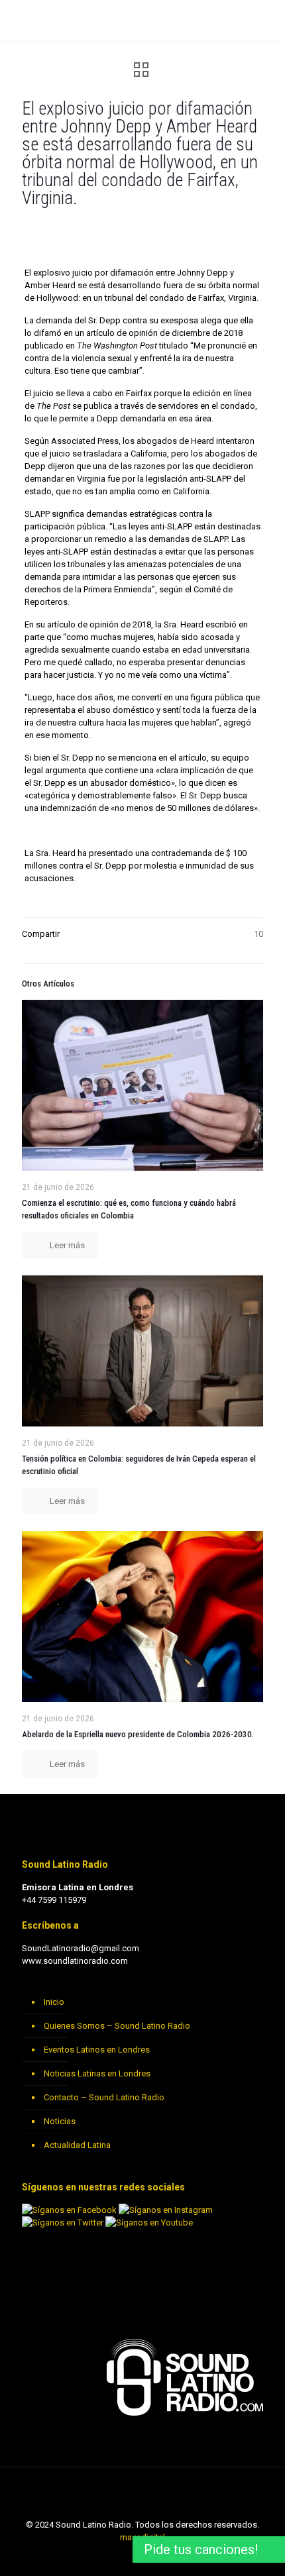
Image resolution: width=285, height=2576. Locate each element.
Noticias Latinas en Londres (97, 2073)
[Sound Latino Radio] (44, 20)
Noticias (60, 2121)
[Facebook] (125, 2556)
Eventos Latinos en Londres (97, 2050)
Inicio (54, 2002)
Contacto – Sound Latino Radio (104, 2097)
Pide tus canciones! (201, 2549)
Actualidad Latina (77, 2145)
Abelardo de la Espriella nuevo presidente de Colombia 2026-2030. (138, 1734)
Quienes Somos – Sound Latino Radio (117, 2026)
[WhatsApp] (107, 2556)
